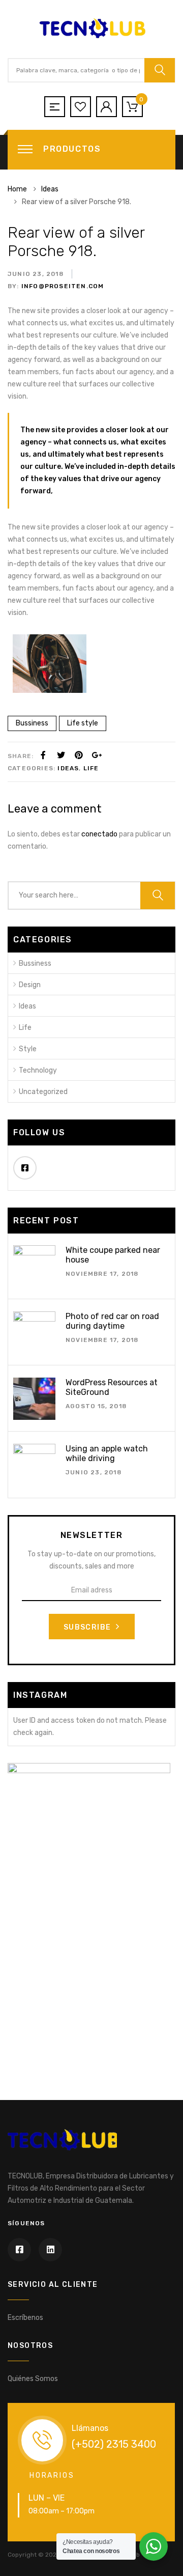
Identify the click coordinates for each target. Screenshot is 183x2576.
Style (28, 1049)
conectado (99, 834)
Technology (38, 1070)
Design (30, 985)
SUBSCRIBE (88, 1627)
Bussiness (32, 723)
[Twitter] (61, 755)
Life (91, 768)
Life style (83, 723)
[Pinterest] (79, 755)
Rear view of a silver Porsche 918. (76, 242)
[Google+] (97, 755)
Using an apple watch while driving (107, 1453)
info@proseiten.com (62, 286)
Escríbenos (25, 2318)
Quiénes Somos (33, 2379)
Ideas (68, 768)
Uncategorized (43, 1092)
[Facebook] (43, 755)
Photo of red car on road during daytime (112, 1321)
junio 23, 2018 (36, 274)
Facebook (25, 1168)
